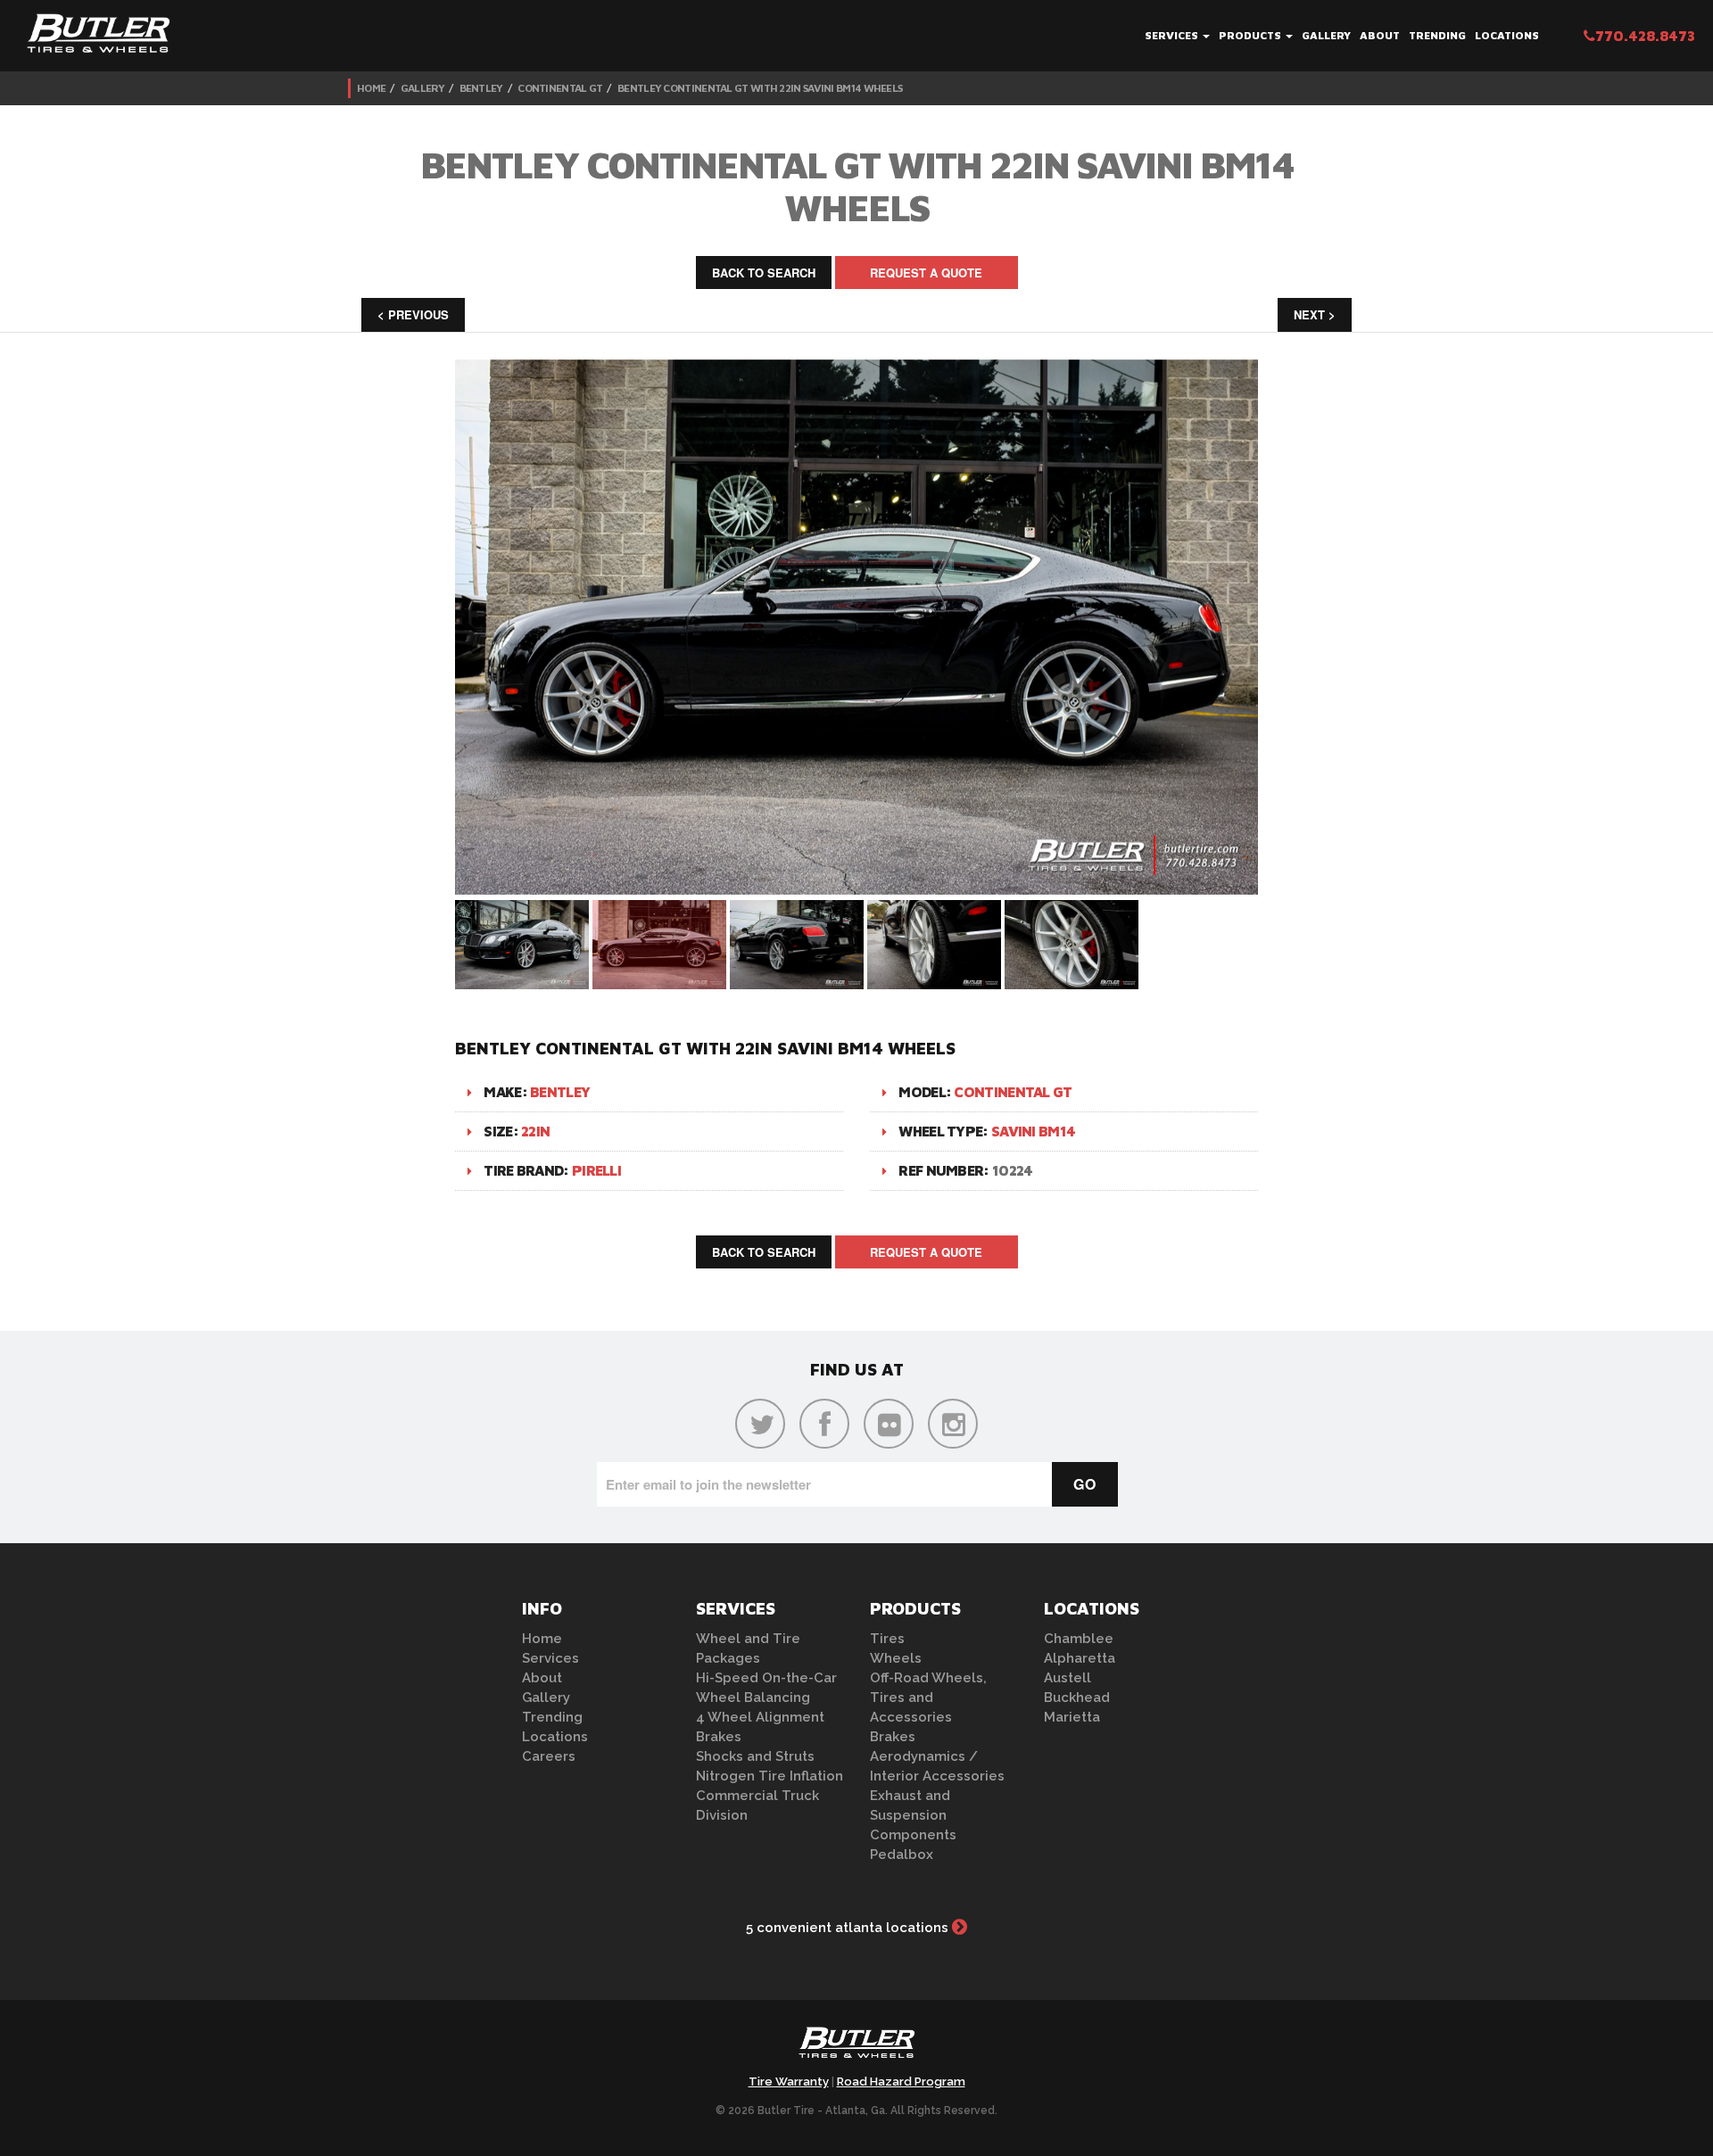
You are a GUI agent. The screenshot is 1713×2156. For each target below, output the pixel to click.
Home (371, 88)
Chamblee (1079, 1639)
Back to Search (764, 273)
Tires (887, 1639)
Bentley (481, 88)
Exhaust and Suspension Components (913, 1815)
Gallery (1326, 35)
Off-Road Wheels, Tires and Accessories (928, 1698)
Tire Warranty (789, 2082)
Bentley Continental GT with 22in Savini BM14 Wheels (760, 88)
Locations (1507, 35)
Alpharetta (1080, 1658)
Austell (1068, 1678)
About (1380, 35)
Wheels (896, 1658)
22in (535, 1131)
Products (1251, 35)
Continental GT (560, 88)
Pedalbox (902, 1854)
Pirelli (596, 1170)
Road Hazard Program (901, 2082)
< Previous (413, 314)
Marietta (1072, 1717)
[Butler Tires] (856, 2048)
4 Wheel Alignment (760, 1717)
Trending (1437, 35)
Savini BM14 (1033, 1131)
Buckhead (1077, 1698)
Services (1173, 35)
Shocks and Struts (755, 1756)
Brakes (719, 1737)
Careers (549, 1756)
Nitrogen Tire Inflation (770, 1776)
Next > (1315, 314)
